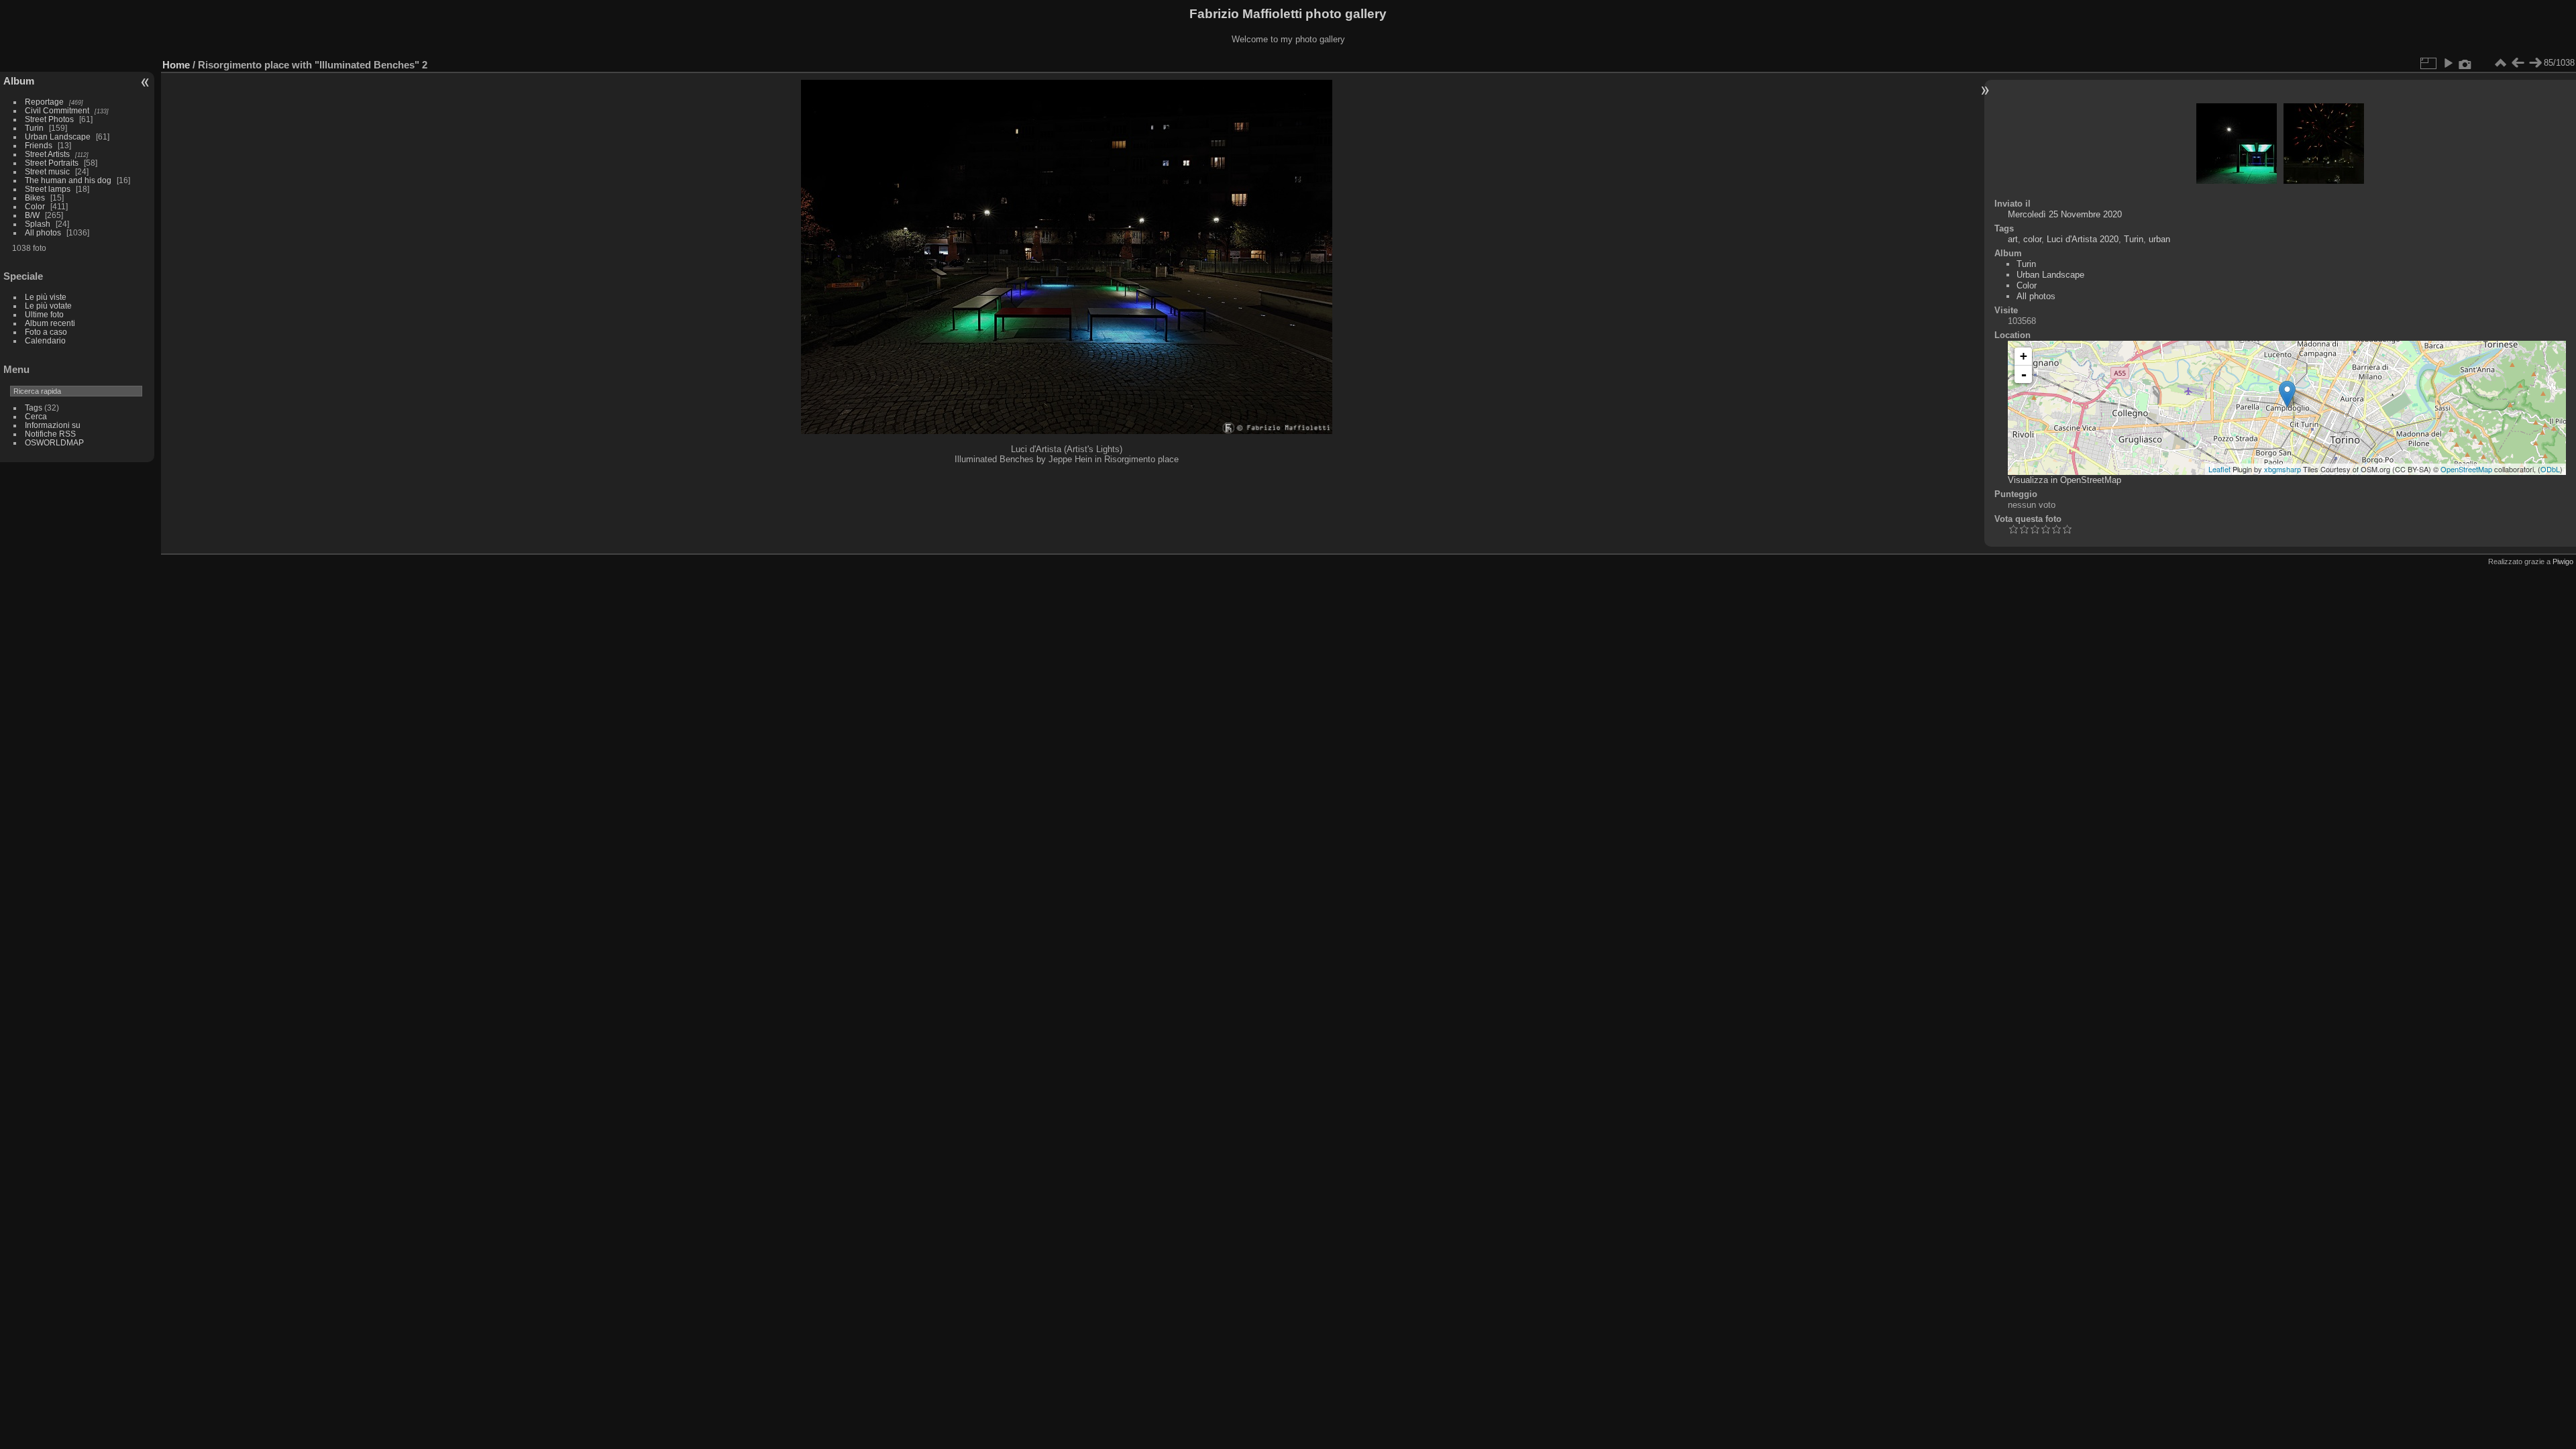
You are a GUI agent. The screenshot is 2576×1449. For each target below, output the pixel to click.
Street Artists (47, 154)
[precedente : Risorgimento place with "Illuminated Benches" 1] (2518, 63)
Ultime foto (44, 314)
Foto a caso (46, 332)
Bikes (35, 198)
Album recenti (50, 323)
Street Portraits (52, 163)
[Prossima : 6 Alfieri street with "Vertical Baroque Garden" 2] (2535, 63)
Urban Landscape (58, 137)
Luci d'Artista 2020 (2083, 239)
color (2032, 239)
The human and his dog (68, 180)
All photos (43, 232)
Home (176, 65)
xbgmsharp (2283, 469)
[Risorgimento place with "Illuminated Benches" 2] (2287, 394)
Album (19, 81)
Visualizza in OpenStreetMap (2064, 480)
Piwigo (2563, 561)
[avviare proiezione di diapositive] (2448, 63)
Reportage (44, 102)
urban (2159, 239)
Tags (34, 408)
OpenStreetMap (2466, 469)
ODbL (2550, 469)
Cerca (36, 416)
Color (35, 206)
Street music (47, 171)
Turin (34, 128)
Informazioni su (53, 425)
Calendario (45, 340)
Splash (38, 224)
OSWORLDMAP (54, 442)
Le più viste (46, 297)
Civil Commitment (57, 110)
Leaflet (2219, 469)
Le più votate (48, 306)
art (2013, 239)
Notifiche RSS (50, 434)
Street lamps (48, 189)
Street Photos (49, 119)
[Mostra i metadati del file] (2465, 63)
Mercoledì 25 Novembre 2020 (2065, 214)
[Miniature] (2500, 63)
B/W (32, 215)
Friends (39, 145)
